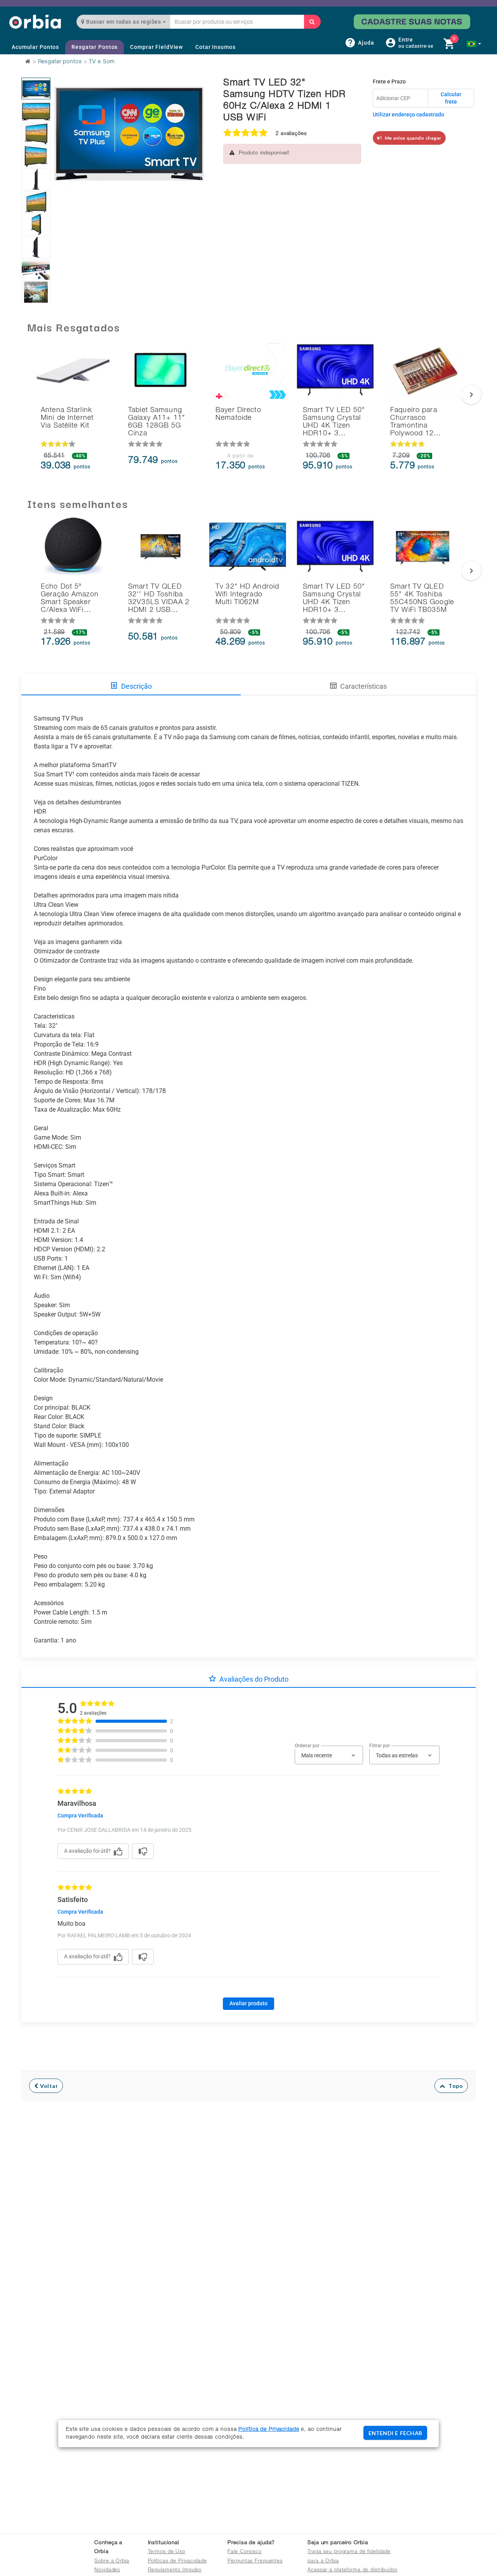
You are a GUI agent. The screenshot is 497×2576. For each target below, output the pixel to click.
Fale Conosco (245, 2552)
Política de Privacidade (269, 2430)
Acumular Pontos (35, 47)
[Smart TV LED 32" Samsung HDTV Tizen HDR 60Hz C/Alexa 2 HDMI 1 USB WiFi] (36, 88)
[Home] (35, 22)
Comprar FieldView (156, 47)
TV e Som (102, 62)
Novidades (107, 2570)
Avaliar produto (248, 2003)
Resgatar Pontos (95, 47)
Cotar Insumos (215, 47)
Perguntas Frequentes (255, 2561)
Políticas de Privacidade (177, 2561)
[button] (474, 44)
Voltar (48, 2086)
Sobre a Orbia (112, 2561)
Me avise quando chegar (412, 138)
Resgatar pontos (60, 62)
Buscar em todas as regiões (124, 22)
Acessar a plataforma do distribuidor (353, 2570)
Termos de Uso (167, 2552)
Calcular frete (451, 98)
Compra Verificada (80, 1815)
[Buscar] (312, 22)
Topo (454, 2086)
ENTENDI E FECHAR (395, 2433)
